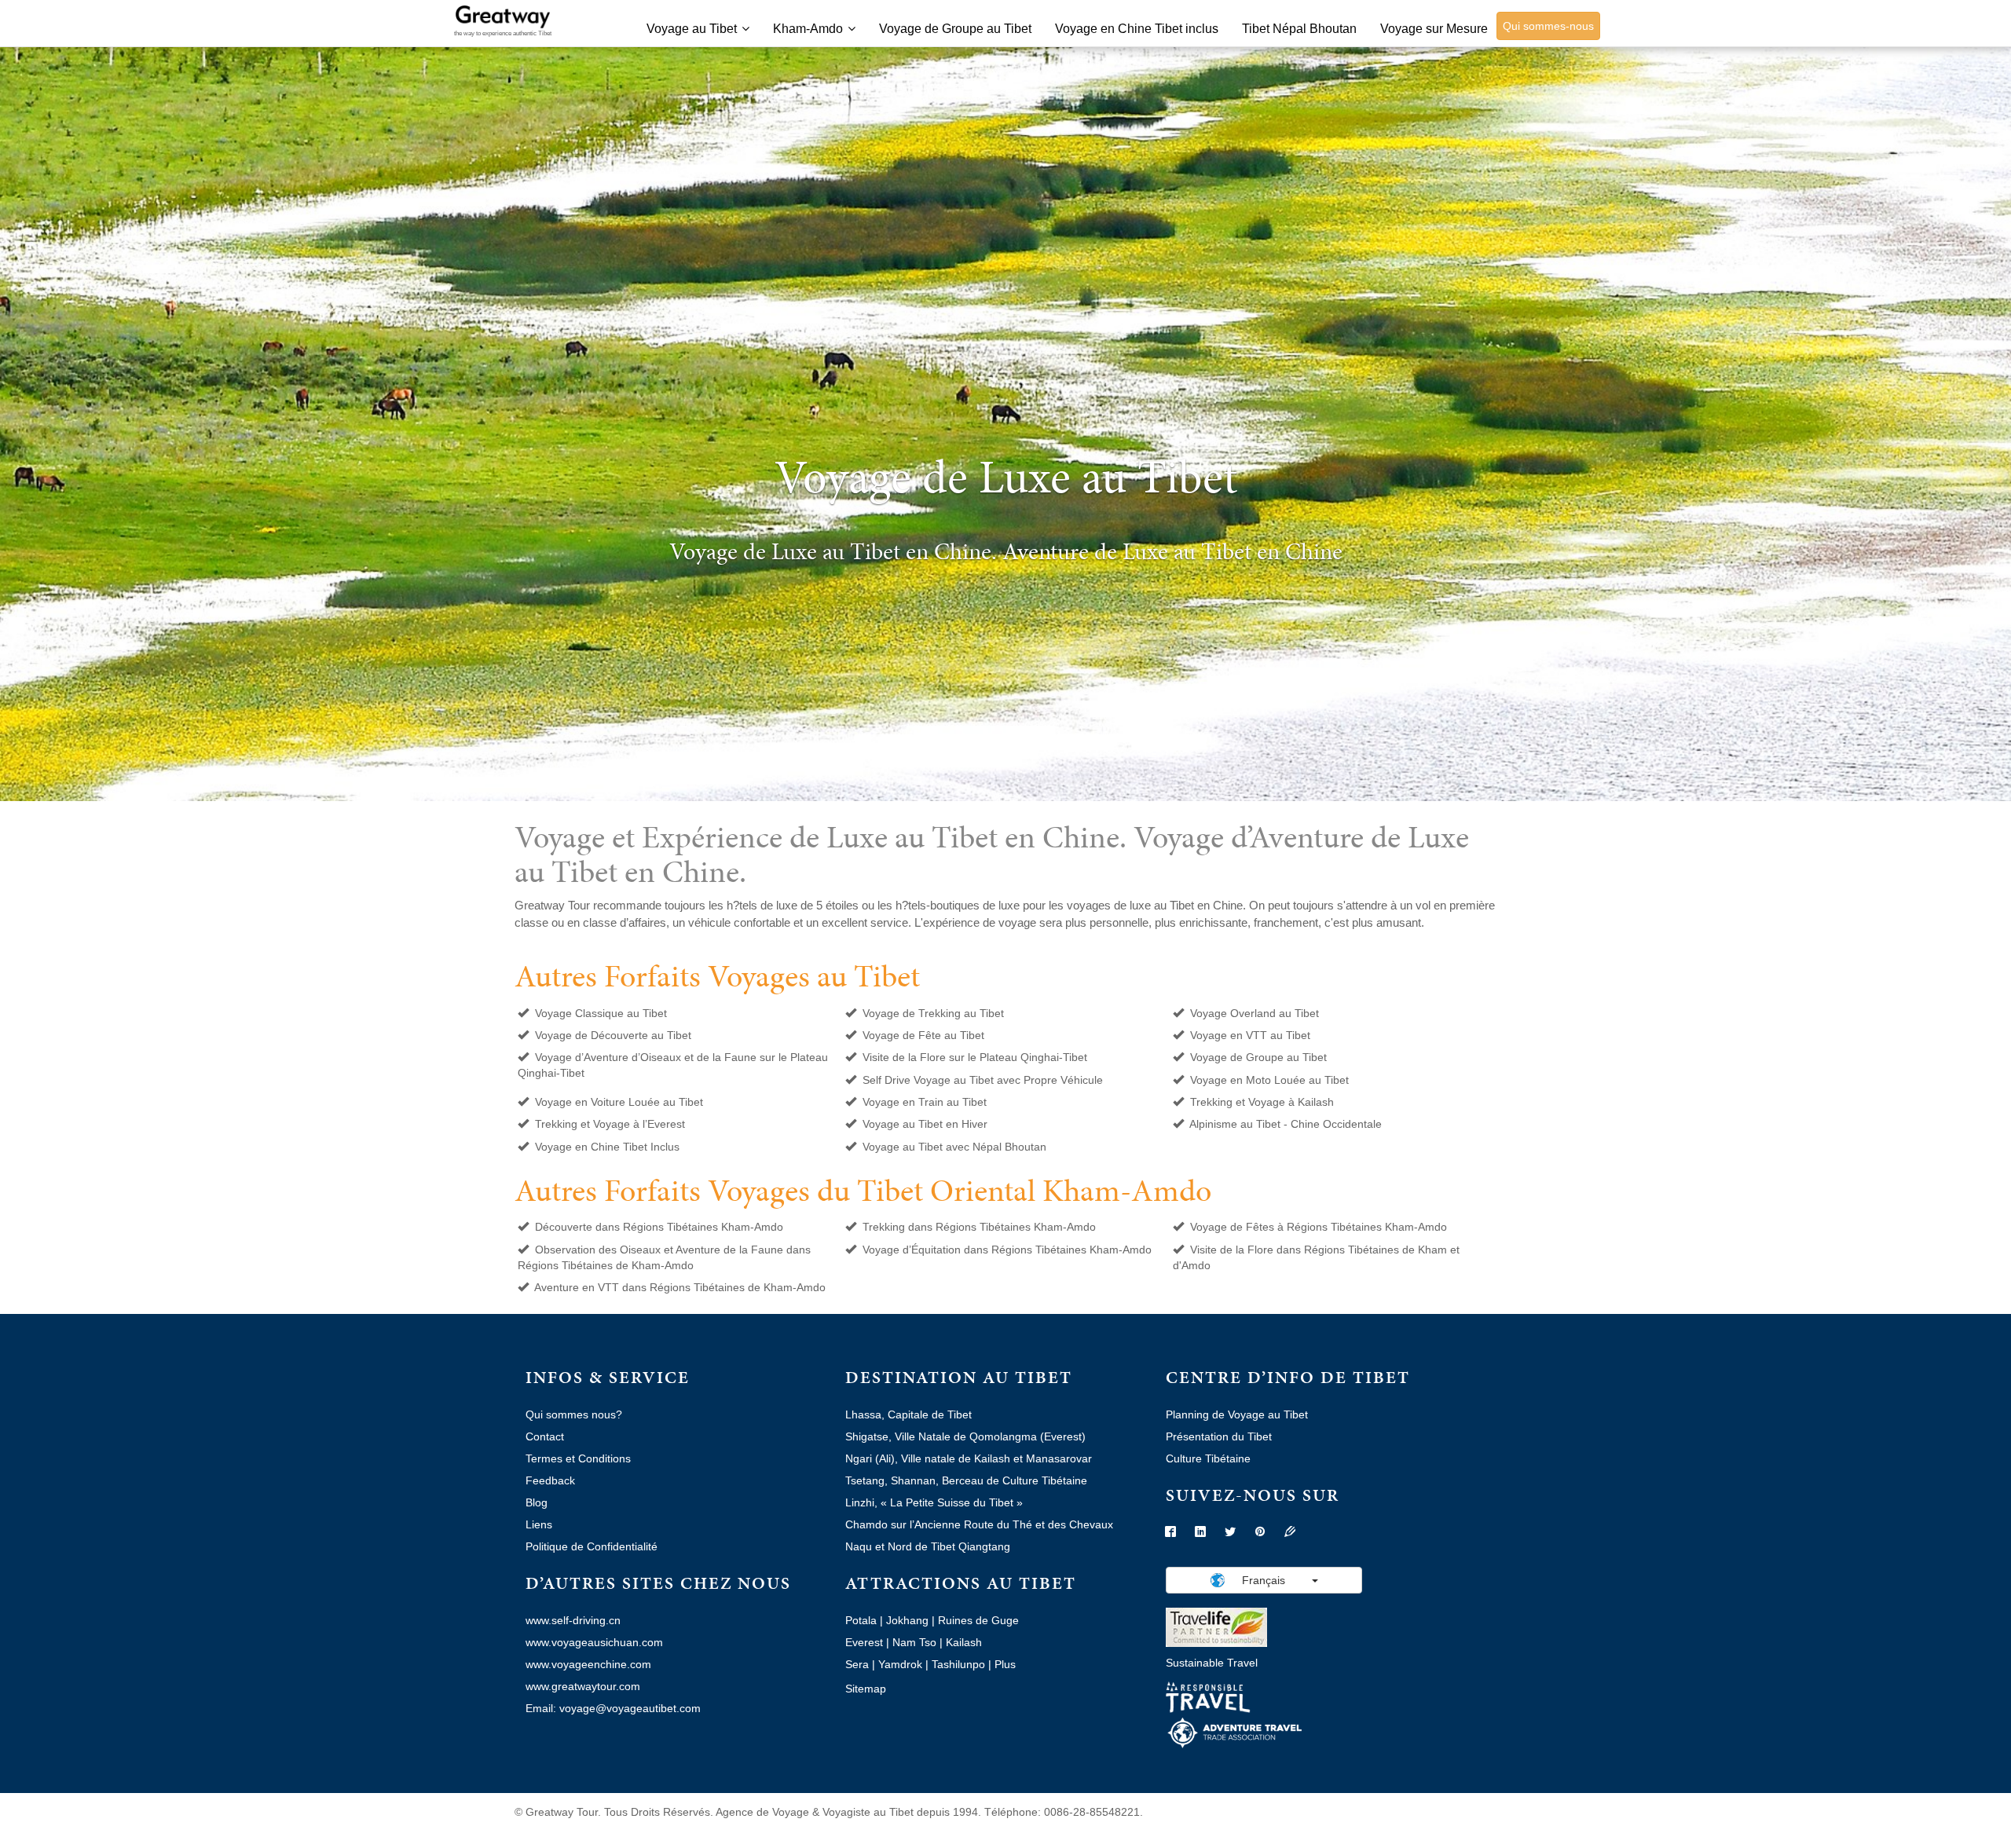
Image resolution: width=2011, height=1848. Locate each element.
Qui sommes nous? (574, 1414)
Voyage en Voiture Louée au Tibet (619, 1102)
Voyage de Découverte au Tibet (613, 1035)
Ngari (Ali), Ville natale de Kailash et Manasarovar (969, 1458)
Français (1264, 1580)
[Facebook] (1170, 1532)
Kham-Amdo (808, 29)
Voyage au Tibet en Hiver (925, 1124)
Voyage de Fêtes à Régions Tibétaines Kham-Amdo (1319, 1227)
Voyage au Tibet (692, 29)
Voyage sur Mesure (1434, 29)
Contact (545, 1436)
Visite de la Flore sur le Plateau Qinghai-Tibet (975, 1057)
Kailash (964, 1642)
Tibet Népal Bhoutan (1299, 29)
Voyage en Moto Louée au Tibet (1269, 1080)
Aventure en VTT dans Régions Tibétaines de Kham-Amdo (680, 1287)
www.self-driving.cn (573, 1620)
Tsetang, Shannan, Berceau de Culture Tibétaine (966, 1480)
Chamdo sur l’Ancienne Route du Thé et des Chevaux (979, 1524)
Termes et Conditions (578, 1458)
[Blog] (1290, 1532)
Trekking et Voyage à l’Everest (610, 1124)
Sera (857, 1664)
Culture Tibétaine (1208, 1458)
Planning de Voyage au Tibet (1237, 1414)
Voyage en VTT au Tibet (1250, 1035)
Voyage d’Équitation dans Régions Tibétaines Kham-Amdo (1007, 1250)
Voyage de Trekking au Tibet (933, 1013)
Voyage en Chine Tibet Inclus (607, 1147)
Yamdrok (900, 1664)
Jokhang (907, 1620)
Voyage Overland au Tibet (1255, 1013)
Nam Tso (914, 1642)
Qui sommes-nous (1548, 26)
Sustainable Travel (1212, 1663)
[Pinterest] (1260, 1532)
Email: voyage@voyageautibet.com (613, 1708)
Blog (537, 1502)
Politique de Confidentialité (592, 1546)
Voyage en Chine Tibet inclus (1137, 29)
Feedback (550, 1480)
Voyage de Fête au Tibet (923, 1035)
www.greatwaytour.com (583, 1686)
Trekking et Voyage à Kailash (1262, 1102)
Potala (861, 1620)
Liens (539, 1524)
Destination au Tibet (959, 1377)
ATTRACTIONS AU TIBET (961, 1583)
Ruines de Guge (978, 1620)
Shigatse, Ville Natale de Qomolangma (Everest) (965, 1436)
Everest (864, 1642)
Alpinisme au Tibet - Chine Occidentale (1286, 1124)
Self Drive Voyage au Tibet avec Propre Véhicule (983, 1080)
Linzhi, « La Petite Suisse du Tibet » (934, 1502)
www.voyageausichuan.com (594, 1642)
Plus (1005, 1664)
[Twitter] (1230, 1532)
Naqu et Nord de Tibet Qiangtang (928, 1546)
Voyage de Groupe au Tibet (955, 29)
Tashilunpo (958, 1664)
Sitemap (866, 1689)
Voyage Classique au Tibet (601, 1013)
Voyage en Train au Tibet (925, 1102)
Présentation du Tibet (1219, 1436)
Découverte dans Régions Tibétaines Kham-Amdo (659, 1227)
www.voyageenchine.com (588, 1664)
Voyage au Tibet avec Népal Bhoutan (954, 1147)
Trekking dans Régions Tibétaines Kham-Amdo (979, 1227)
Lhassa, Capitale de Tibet (908, 1414)
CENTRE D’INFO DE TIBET (1288, 1377)
